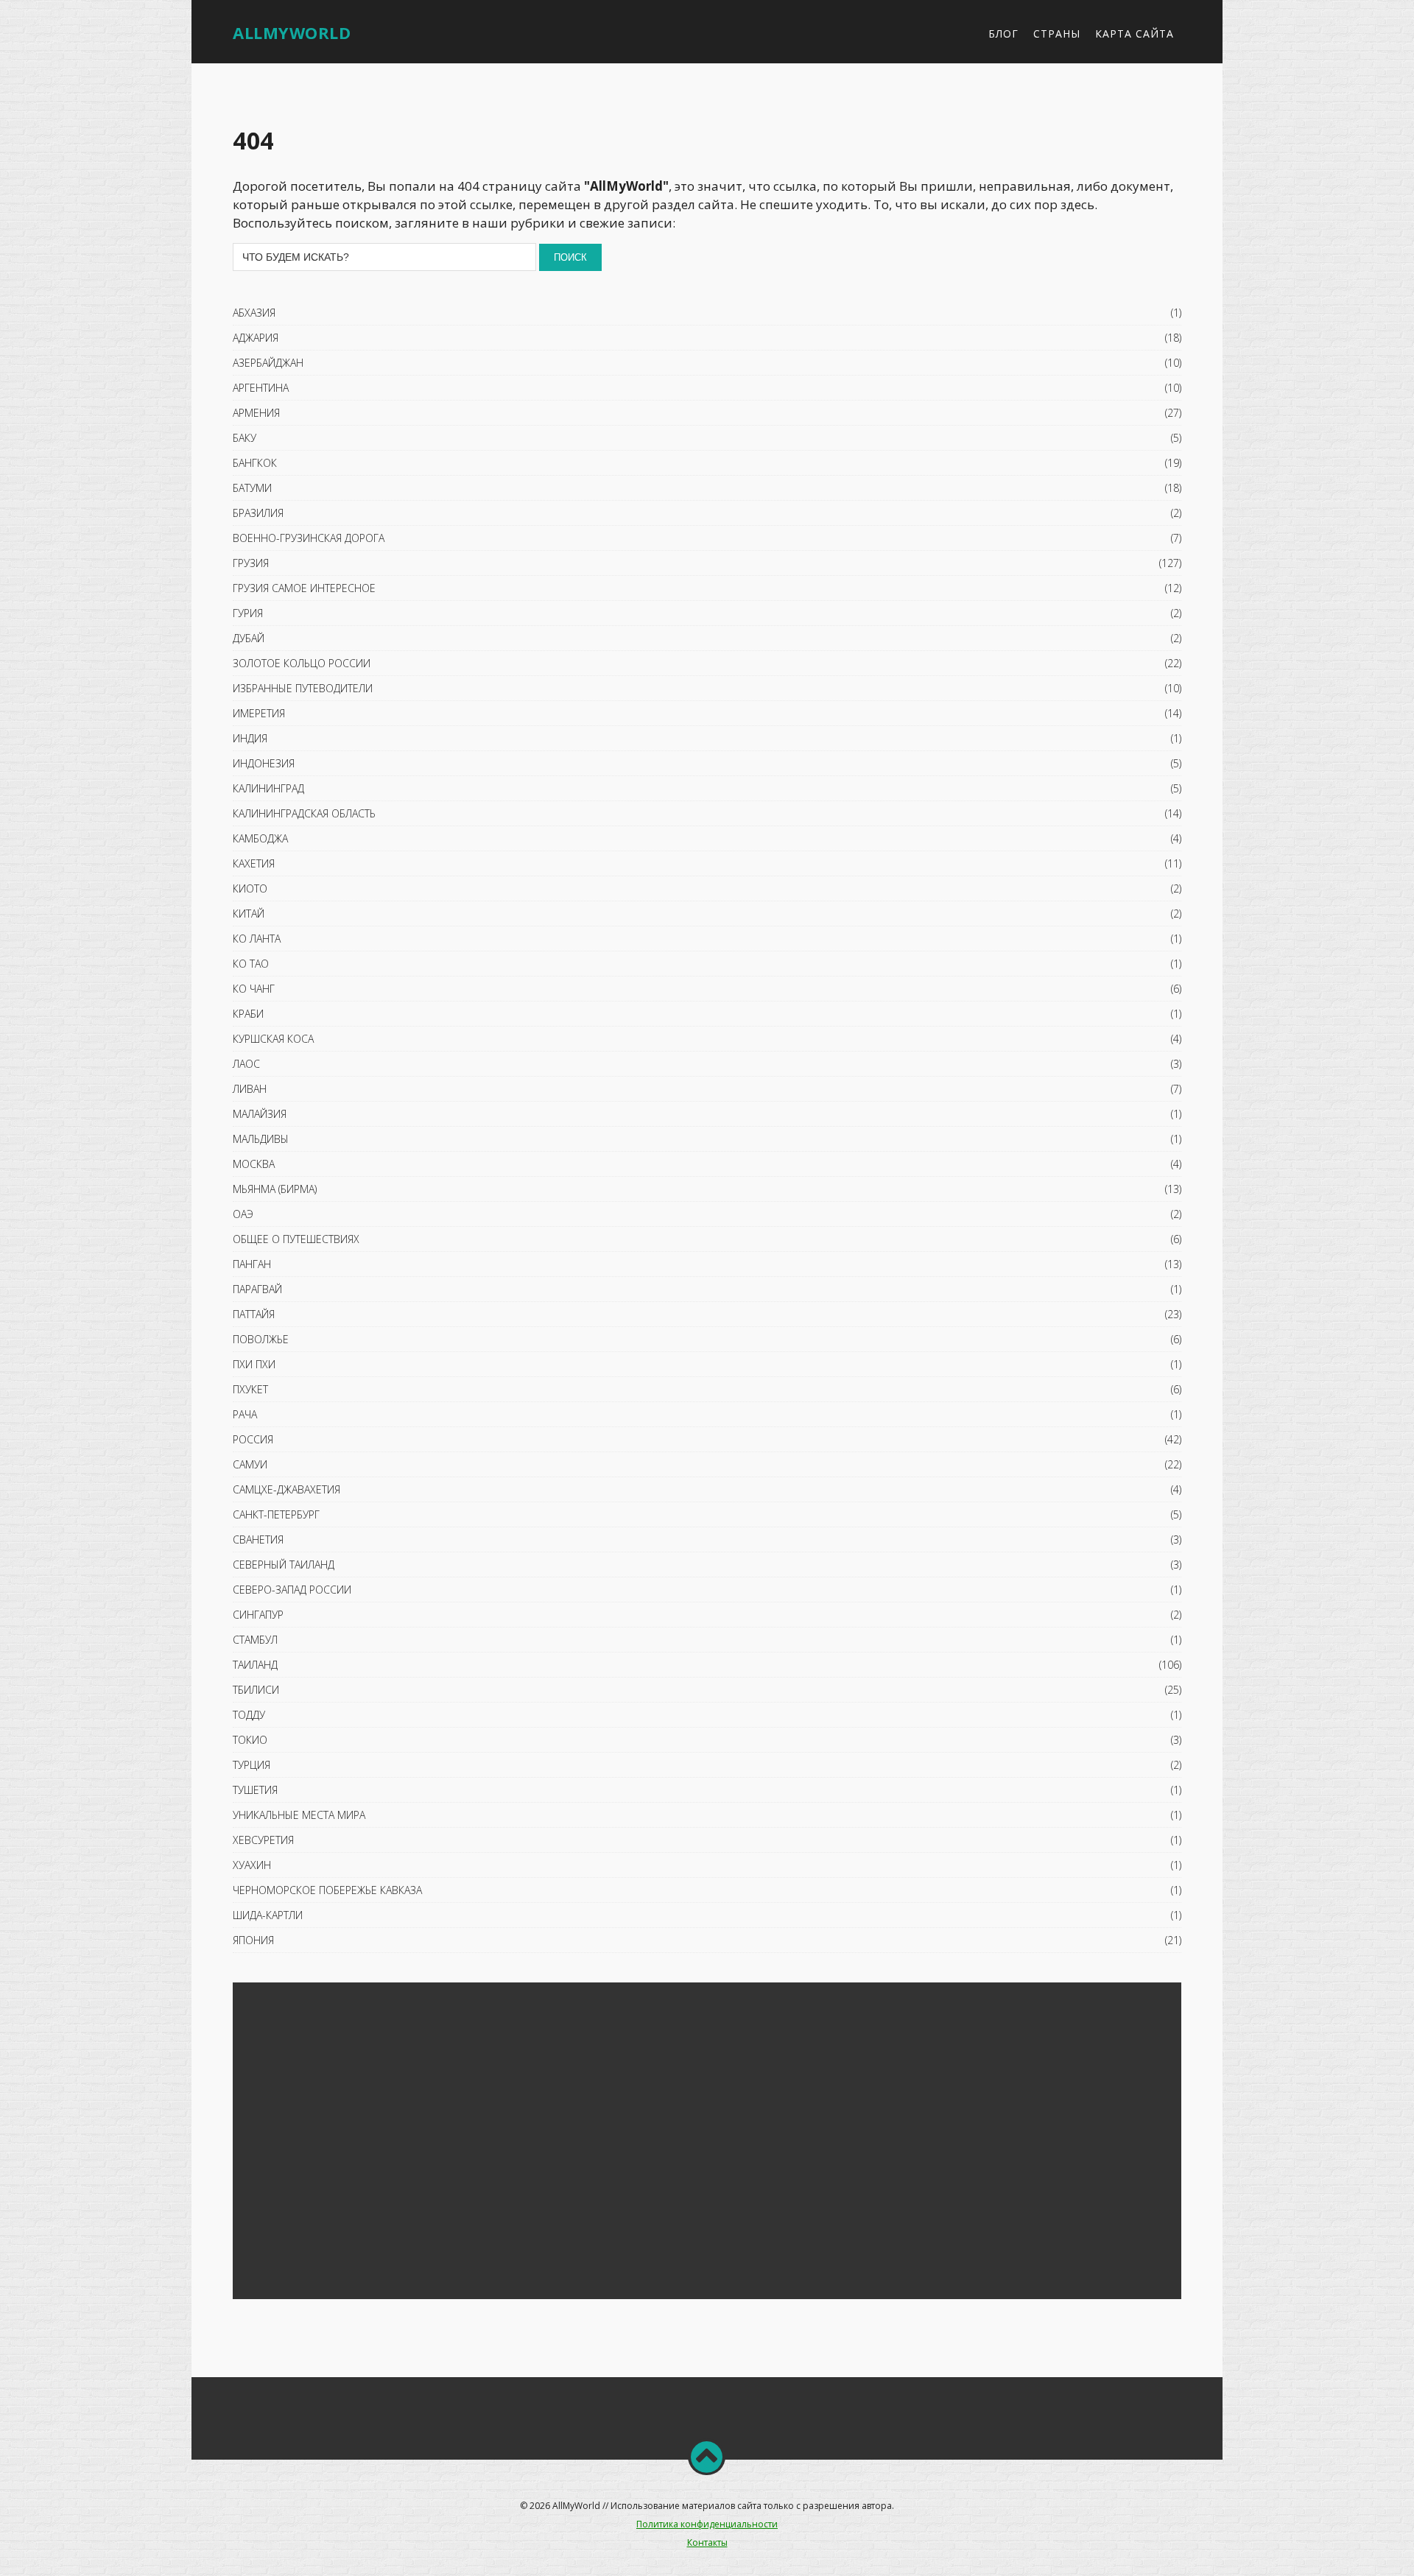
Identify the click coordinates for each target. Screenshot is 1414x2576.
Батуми (252, 488)
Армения (256, 413)
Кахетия (254, 863)
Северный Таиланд (284, 1565)
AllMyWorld (292, 32)
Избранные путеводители (303, 688)
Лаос (246, 1064)
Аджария (256, 338)
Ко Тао (251, 964)
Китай (249, 914)
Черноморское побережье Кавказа (327, 1890)
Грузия (251, 563)
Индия (250, 738)
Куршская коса (273, 1039)
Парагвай (257, 1289)
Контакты (707, 2542)
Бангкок (255, 463)
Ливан (250, 1089)
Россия (253, 1439)
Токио (250, 1740)
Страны (1057, 34)
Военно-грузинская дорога (309, 538)
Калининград (268, 788)
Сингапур (258, 1615)
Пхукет (250, 1389)
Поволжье (261, 1339)
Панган (252, 1264)
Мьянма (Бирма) (275, 1189)
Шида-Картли (268, 1915)
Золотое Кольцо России (302, 663)
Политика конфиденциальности (707, 2524)
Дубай (249, 638)
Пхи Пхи (254, 1364)
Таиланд (255, 1665)
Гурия (248, 613)
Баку (245, 438)
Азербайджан (268, 363)
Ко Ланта (257, 939)
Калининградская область (304, 813)
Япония (253, 1940)
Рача (245, 1414)
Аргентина (261, 388)
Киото (250, 888)
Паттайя (254, 1314)
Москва (254, 1164)
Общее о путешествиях (296, 1239)
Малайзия (260, 1114)
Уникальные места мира (299, 1815)
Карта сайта (1135, 34)
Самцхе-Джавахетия (286, 1489)
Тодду (249, 1715)
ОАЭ (243, 1214)
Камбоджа (260, 838)
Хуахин (252, 1865)
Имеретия (259, 713)
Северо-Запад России (292, 1590)
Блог (1003, 34)
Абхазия (254, 313)
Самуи (250, 1464)
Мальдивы (261, 1139)
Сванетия (258, 1539)
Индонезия (264, 763)
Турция (252, 1765)
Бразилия (258, 513)
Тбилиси (256, 1690)
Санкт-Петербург (276, 1514)
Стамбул (255, 1640)
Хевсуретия (263, 1840)
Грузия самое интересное (304, 588)
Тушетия (255, 1790)
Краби (248, 1014)
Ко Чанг (254, 989)
